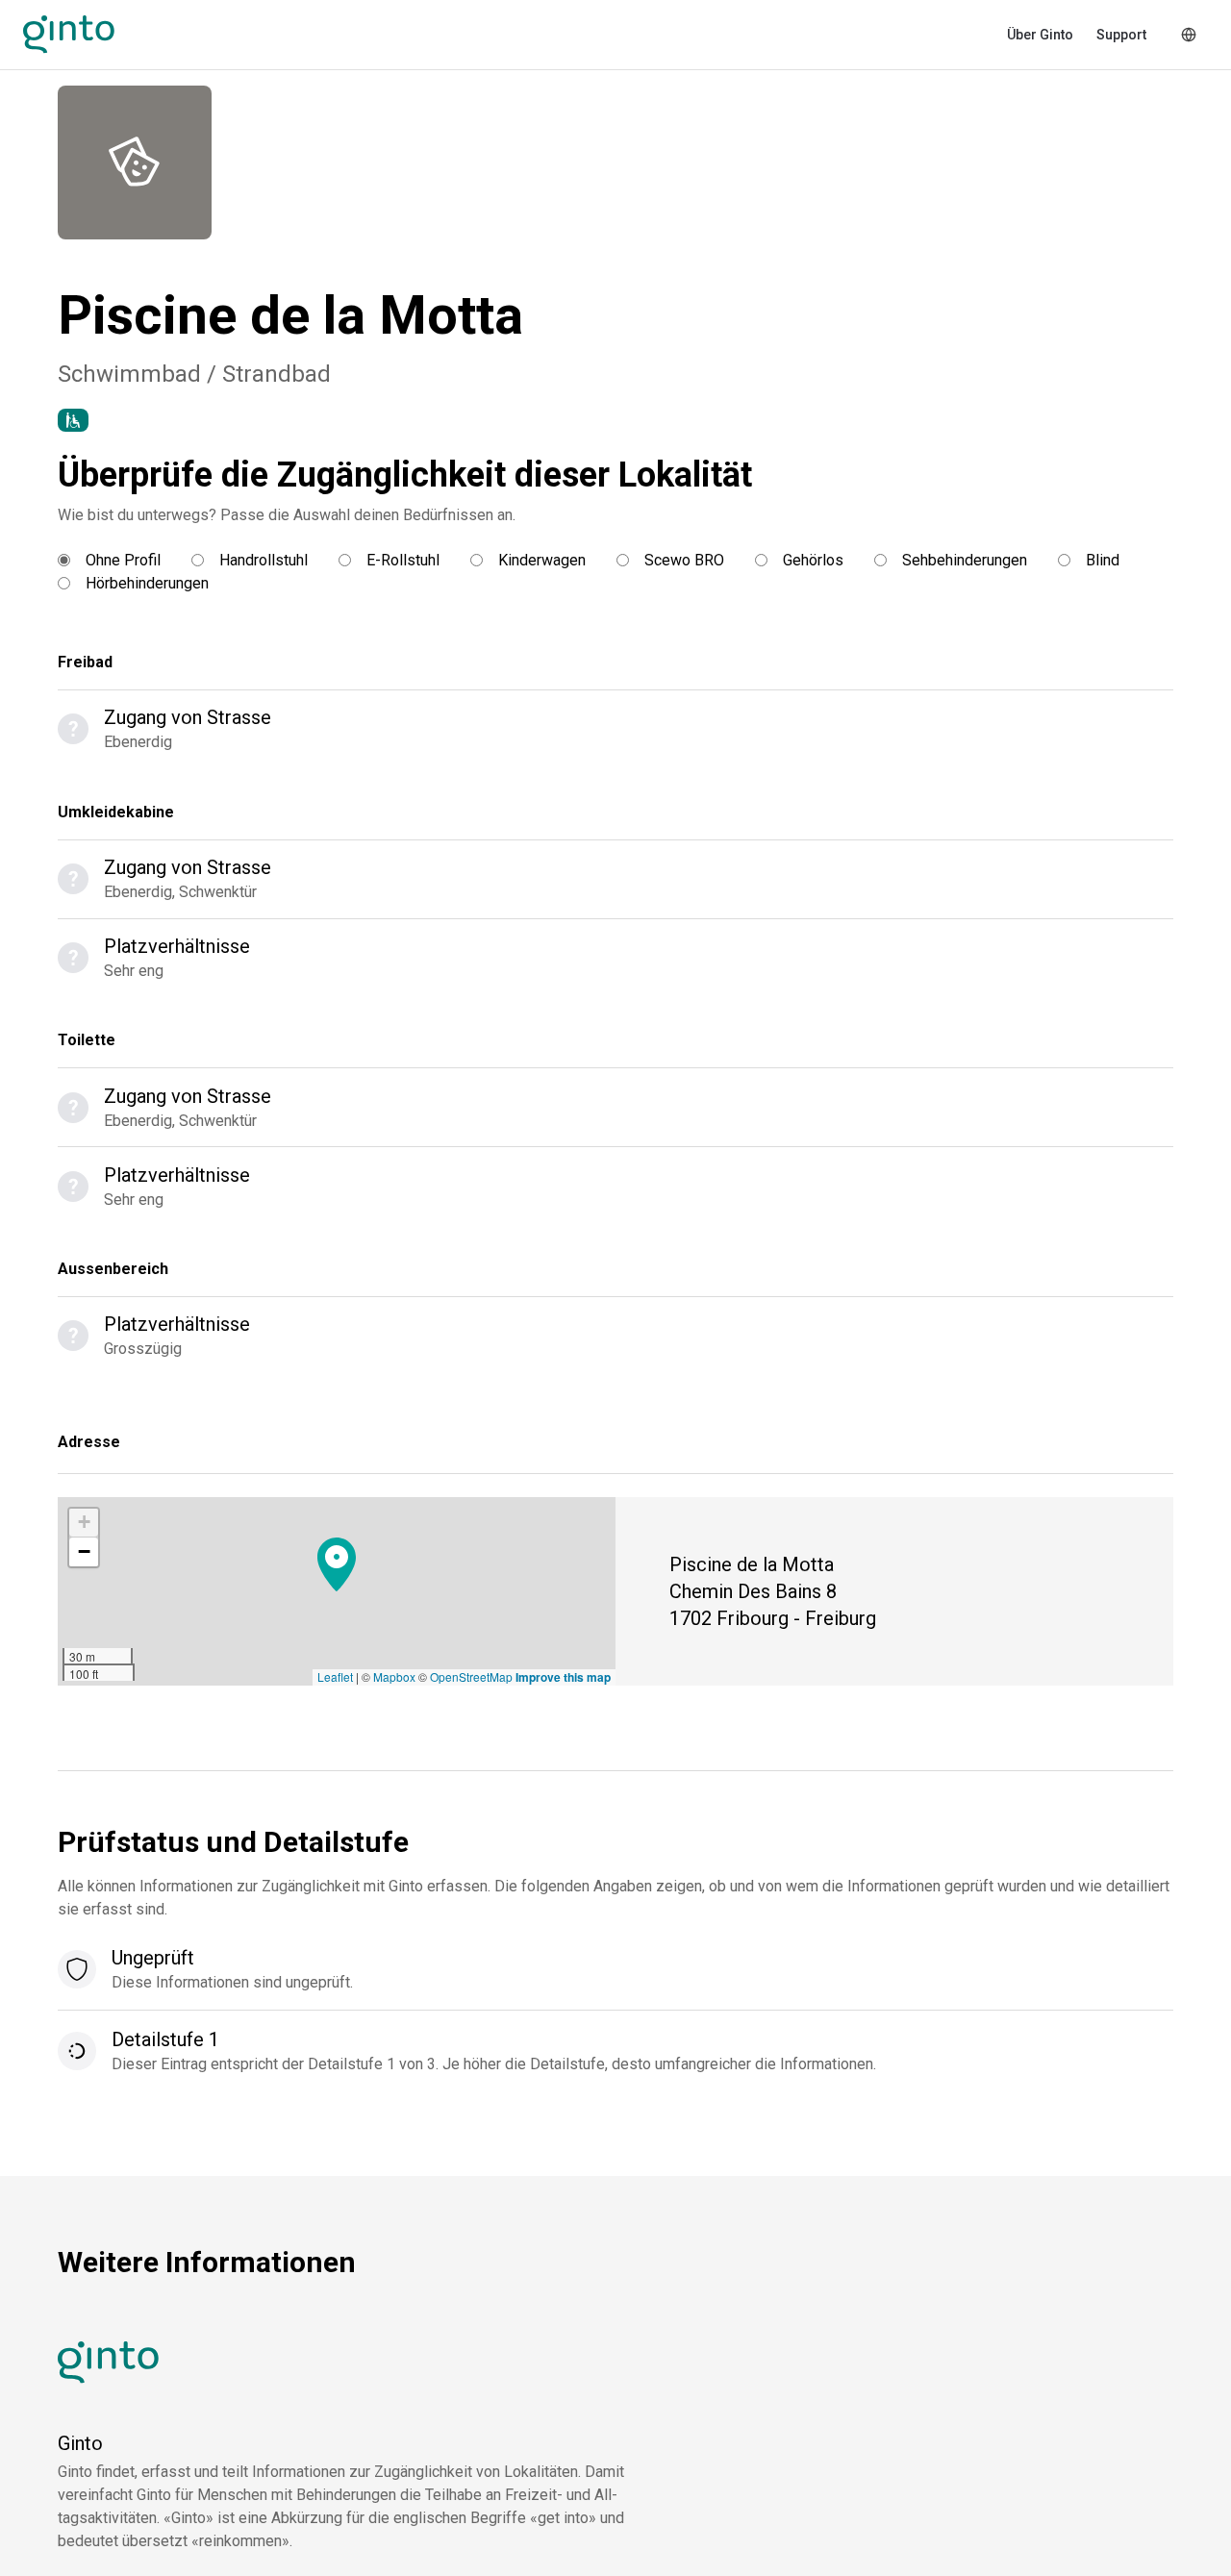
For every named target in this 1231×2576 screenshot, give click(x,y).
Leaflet (335, 1676)
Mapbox (394, 1676)
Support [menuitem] (1121, 35)
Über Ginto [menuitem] (1040, 35)
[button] (337, 1564)
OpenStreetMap (471, 1676)
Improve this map (563, 1677)
